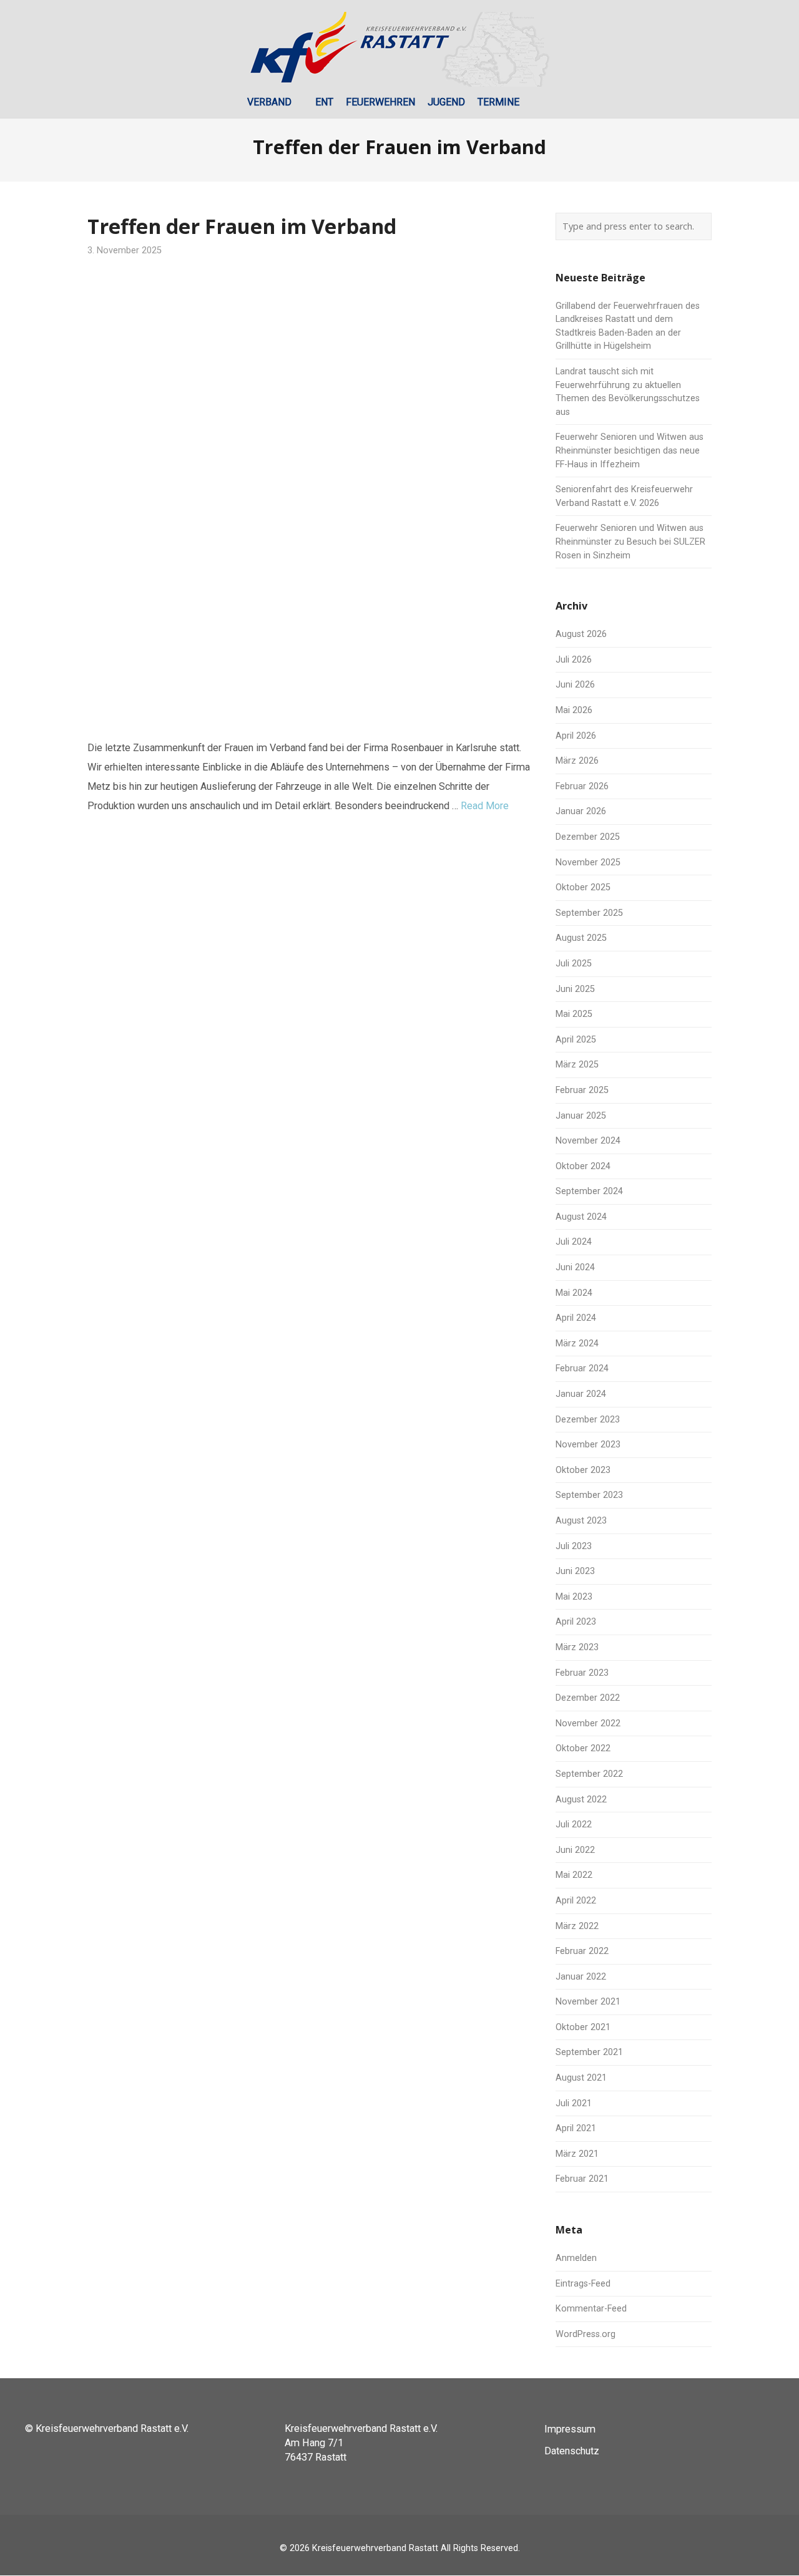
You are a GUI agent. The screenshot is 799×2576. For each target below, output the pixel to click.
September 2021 (589, 2052)
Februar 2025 (582, 1090)
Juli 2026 (574, 660)
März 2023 (577, 1647)
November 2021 (588, 2002)
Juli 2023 (574, 1546)
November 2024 (588, 1141)
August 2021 (581, 2078)
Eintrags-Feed (583, 2284)
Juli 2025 (574, 964)
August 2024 (581, 1217)
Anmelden (576, 2258)
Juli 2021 (574, 2103)
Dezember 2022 (588, 1698)
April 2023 (576, 1622)
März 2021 (577, 2154)
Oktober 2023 (583, 1470)
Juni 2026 (575, 685)
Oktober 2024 (583, 1166)
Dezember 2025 (588, 837)
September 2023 (589, 1495)
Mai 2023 (574, 1597)
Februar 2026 (582, 786)
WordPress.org (586, 2334)
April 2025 (576, 1040)
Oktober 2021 (583, 2027)
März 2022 (577, 1926)
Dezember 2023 (588, 1420)
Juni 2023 (575, 1571)
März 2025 (577, 1065)
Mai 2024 (574, 1293)
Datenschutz (572, 2451)
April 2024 (576, 1318)
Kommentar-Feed (591, 2309)
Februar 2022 (582, 1951)
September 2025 (589, 913)
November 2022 (588, 1723)
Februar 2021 (582, 2179)
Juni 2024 (575, 1267)
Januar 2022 (581, 1977)
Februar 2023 (582, 1673)
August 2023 (581, 1521)
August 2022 (581, 1800)
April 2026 (576, 736)
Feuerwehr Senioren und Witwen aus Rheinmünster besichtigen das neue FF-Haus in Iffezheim (630, 450)
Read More (485, 806)
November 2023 (588, 1445)
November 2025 (588, 863)
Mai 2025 (574, 1014)
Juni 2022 (575, 1850)
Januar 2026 (581, 811)
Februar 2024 (582, 1368)
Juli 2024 (574, 1242)
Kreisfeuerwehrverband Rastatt (375, 2548)
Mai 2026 (574, 710)
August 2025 (581, 938)
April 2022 (576, 1901)
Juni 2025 (575, 989)
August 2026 (581, 634)
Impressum (570, 2429)
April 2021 (576, 2128)
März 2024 (577, 1344)
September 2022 (589, 1774)
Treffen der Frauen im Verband (242, 226)
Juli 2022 (574, 1825)
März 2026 (577, 761)
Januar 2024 (581, 1394)
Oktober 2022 (583, 1748)
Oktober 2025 (583, 887)
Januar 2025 (581, 1116)
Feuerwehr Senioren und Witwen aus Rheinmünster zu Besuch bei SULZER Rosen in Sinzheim (630, 542)
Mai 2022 (574, 1875)
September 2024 (589, 1191)
